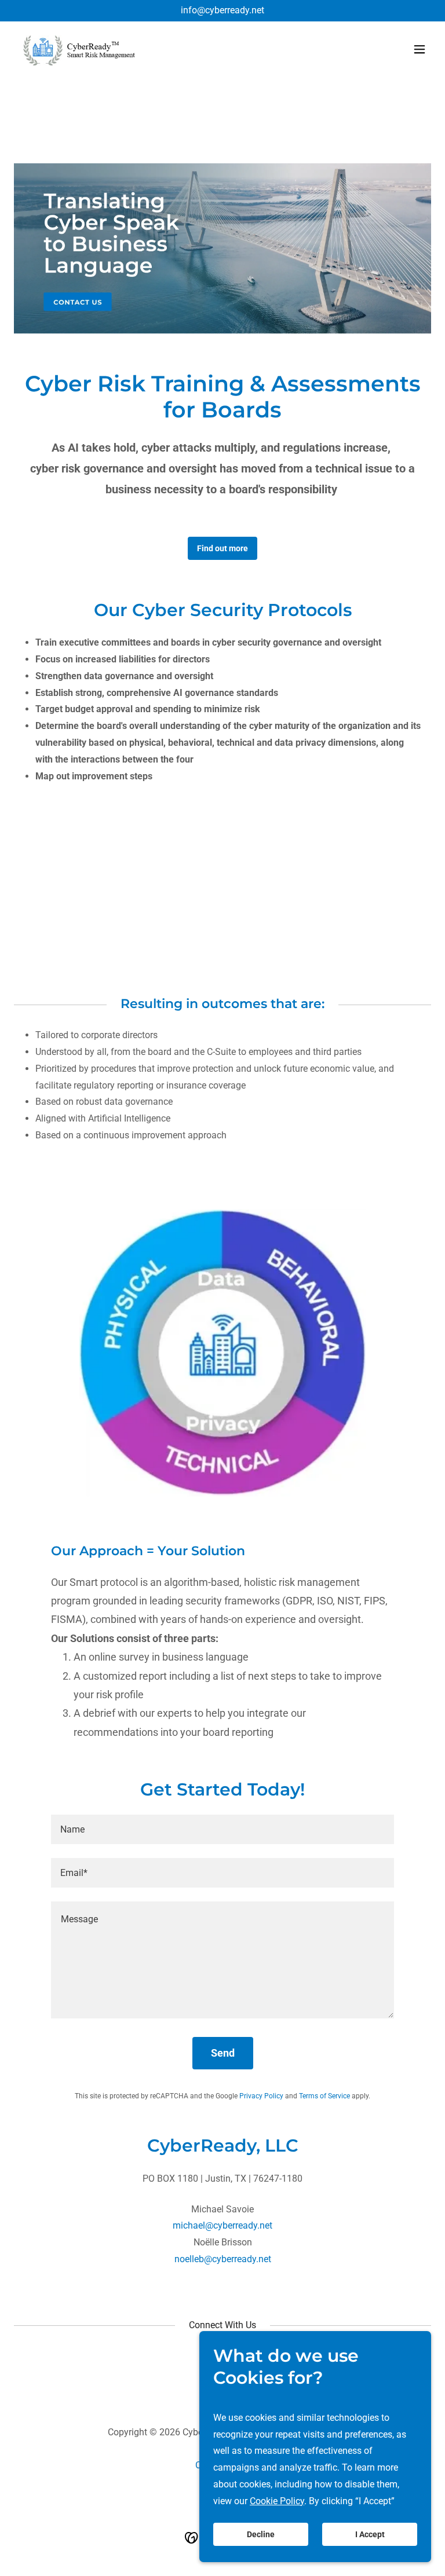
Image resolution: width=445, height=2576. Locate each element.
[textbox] (222, 1829)
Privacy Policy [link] (261, 2096)
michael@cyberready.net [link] (222, 2225)
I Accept (370, 2534)
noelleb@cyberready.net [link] (223, 2259)
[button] (420, 49)
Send (223, 2053)
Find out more (222, 548)
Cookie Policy (277, 2501)
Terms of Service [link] (324, 2096)
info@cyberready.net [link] (222, 10)
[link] (79, 49)
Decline (261, 2534)
